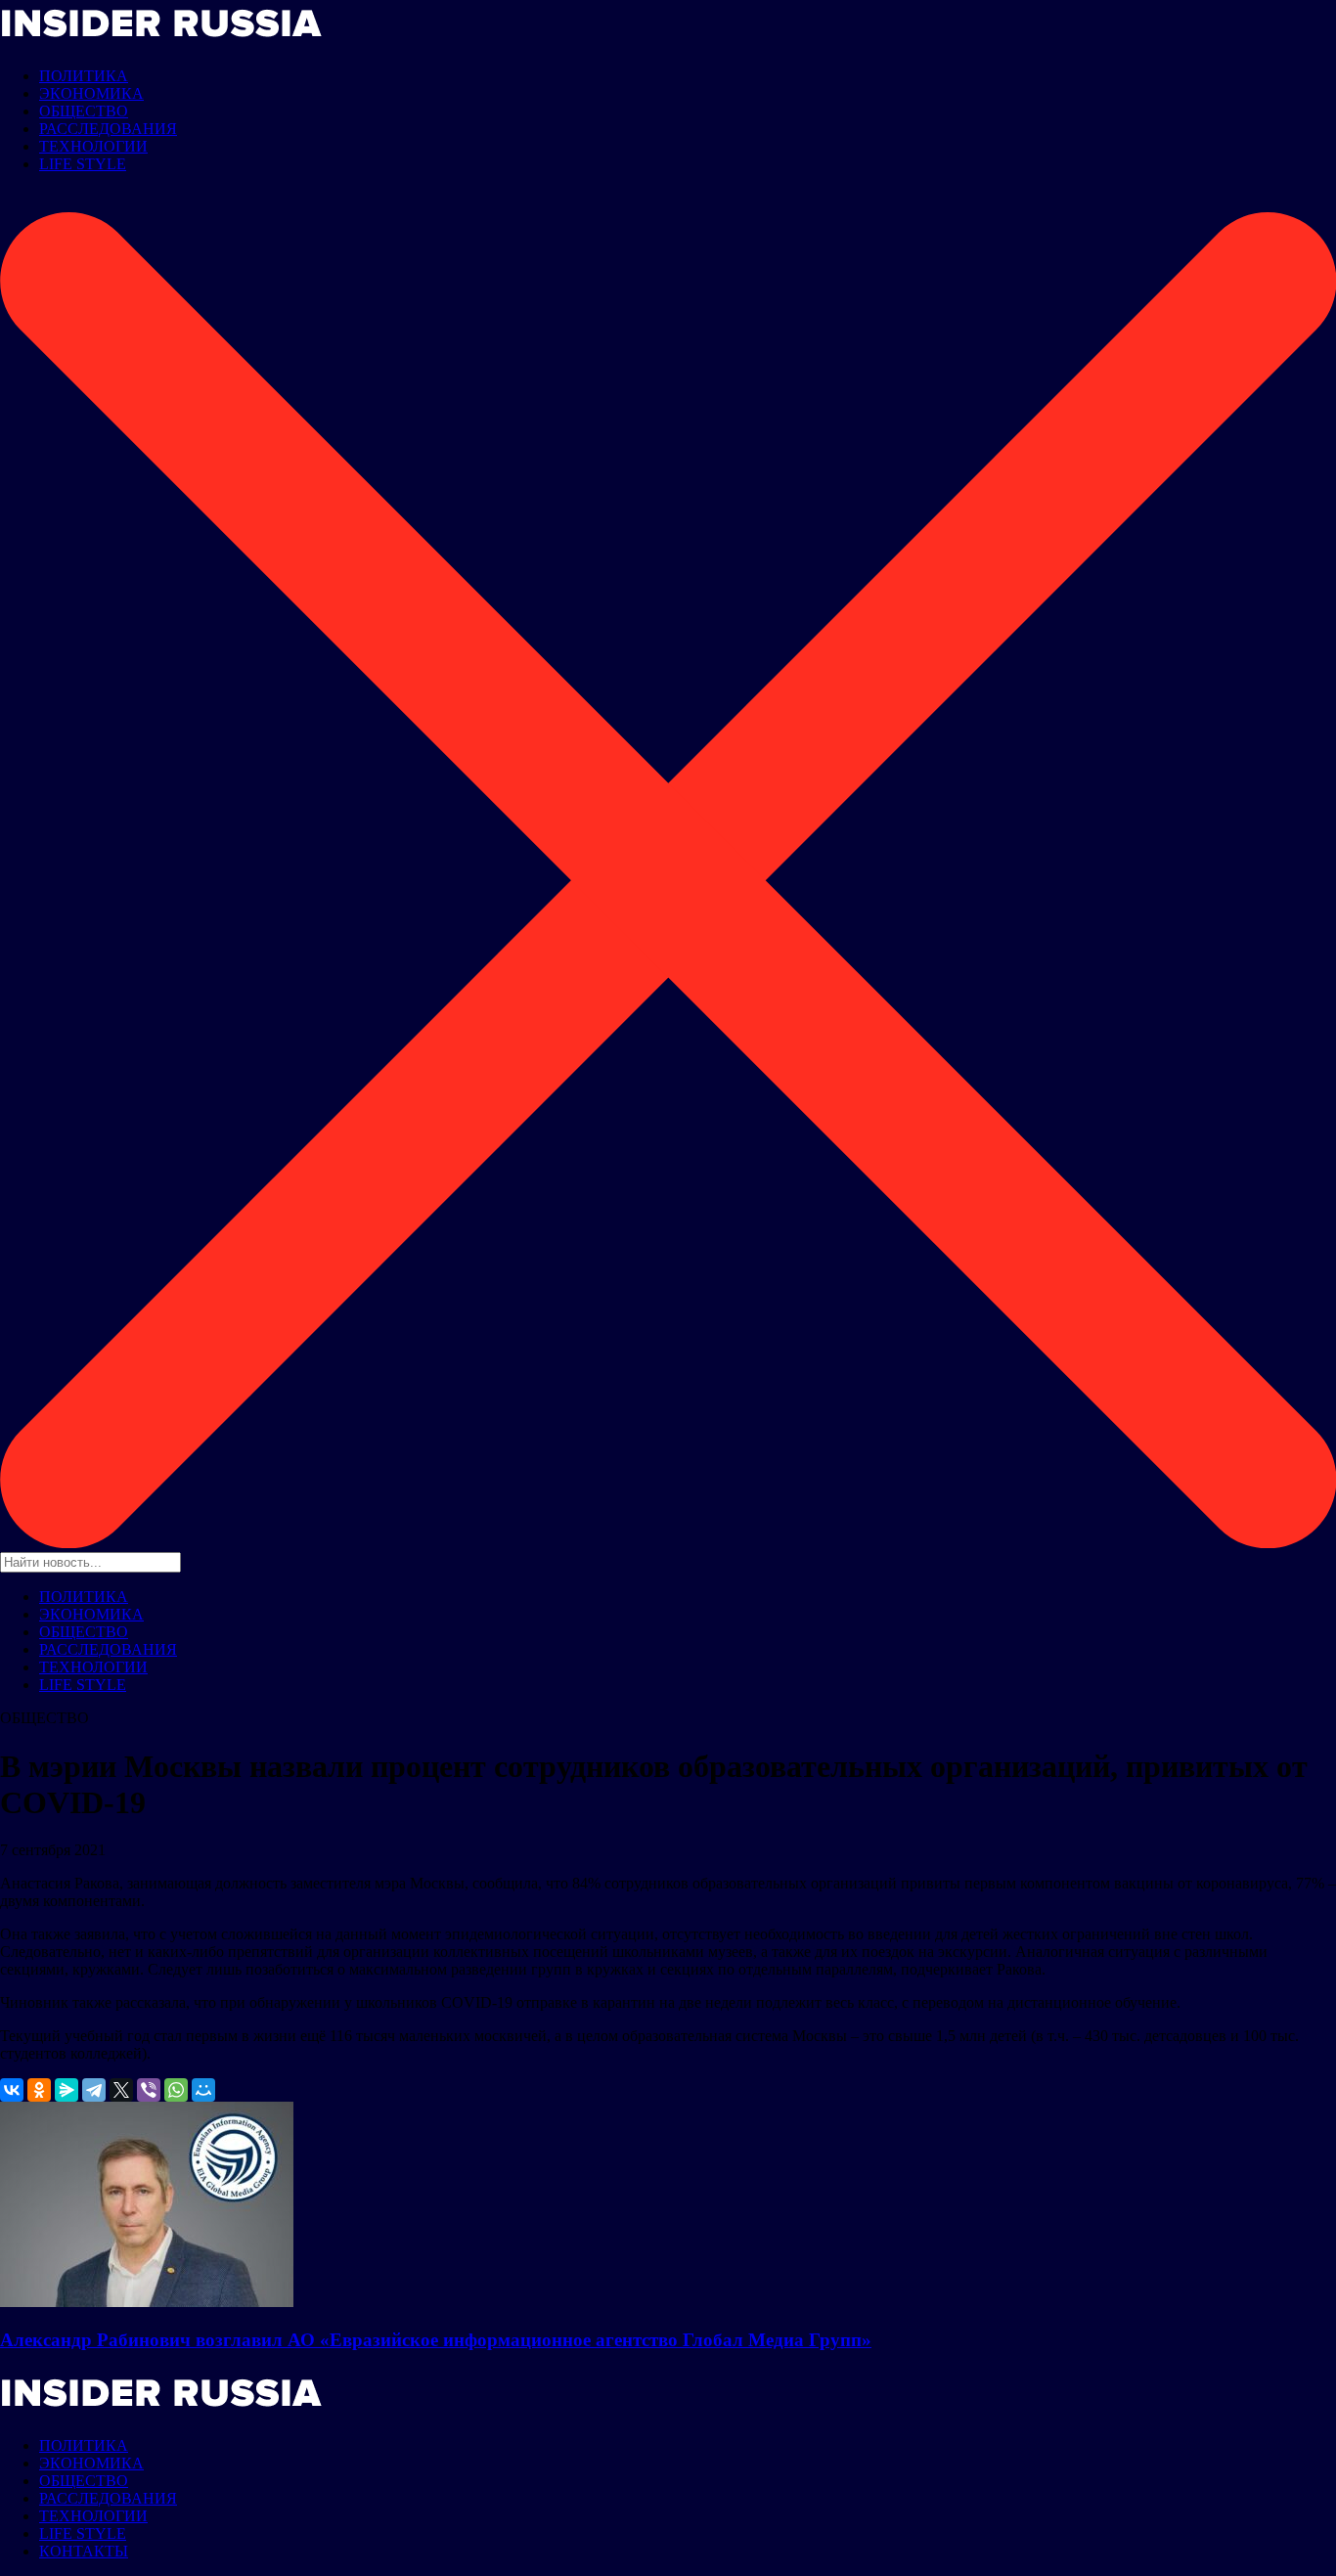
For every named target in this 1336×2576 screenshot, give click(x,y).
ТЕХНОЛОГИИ (93, 146)
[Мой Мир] (203, 2090)
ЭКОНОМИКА (91, 93)
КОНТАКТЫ (84, 2551)
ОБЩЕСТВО (84, 111)
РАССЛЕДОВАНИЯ (108, 129)
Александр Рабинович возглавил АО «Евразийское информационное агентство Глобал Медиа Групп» (436, 2340)
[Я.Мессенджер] (67, 2090)
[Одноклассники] (39, 2090)
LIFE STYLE (83, 164)
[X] (121, 2090)
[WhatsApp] (176, 2090)
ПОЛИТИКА (84, 76)
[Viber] (149, 2090)
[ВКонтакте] (12, 2090)
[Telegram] (94, 2090)
